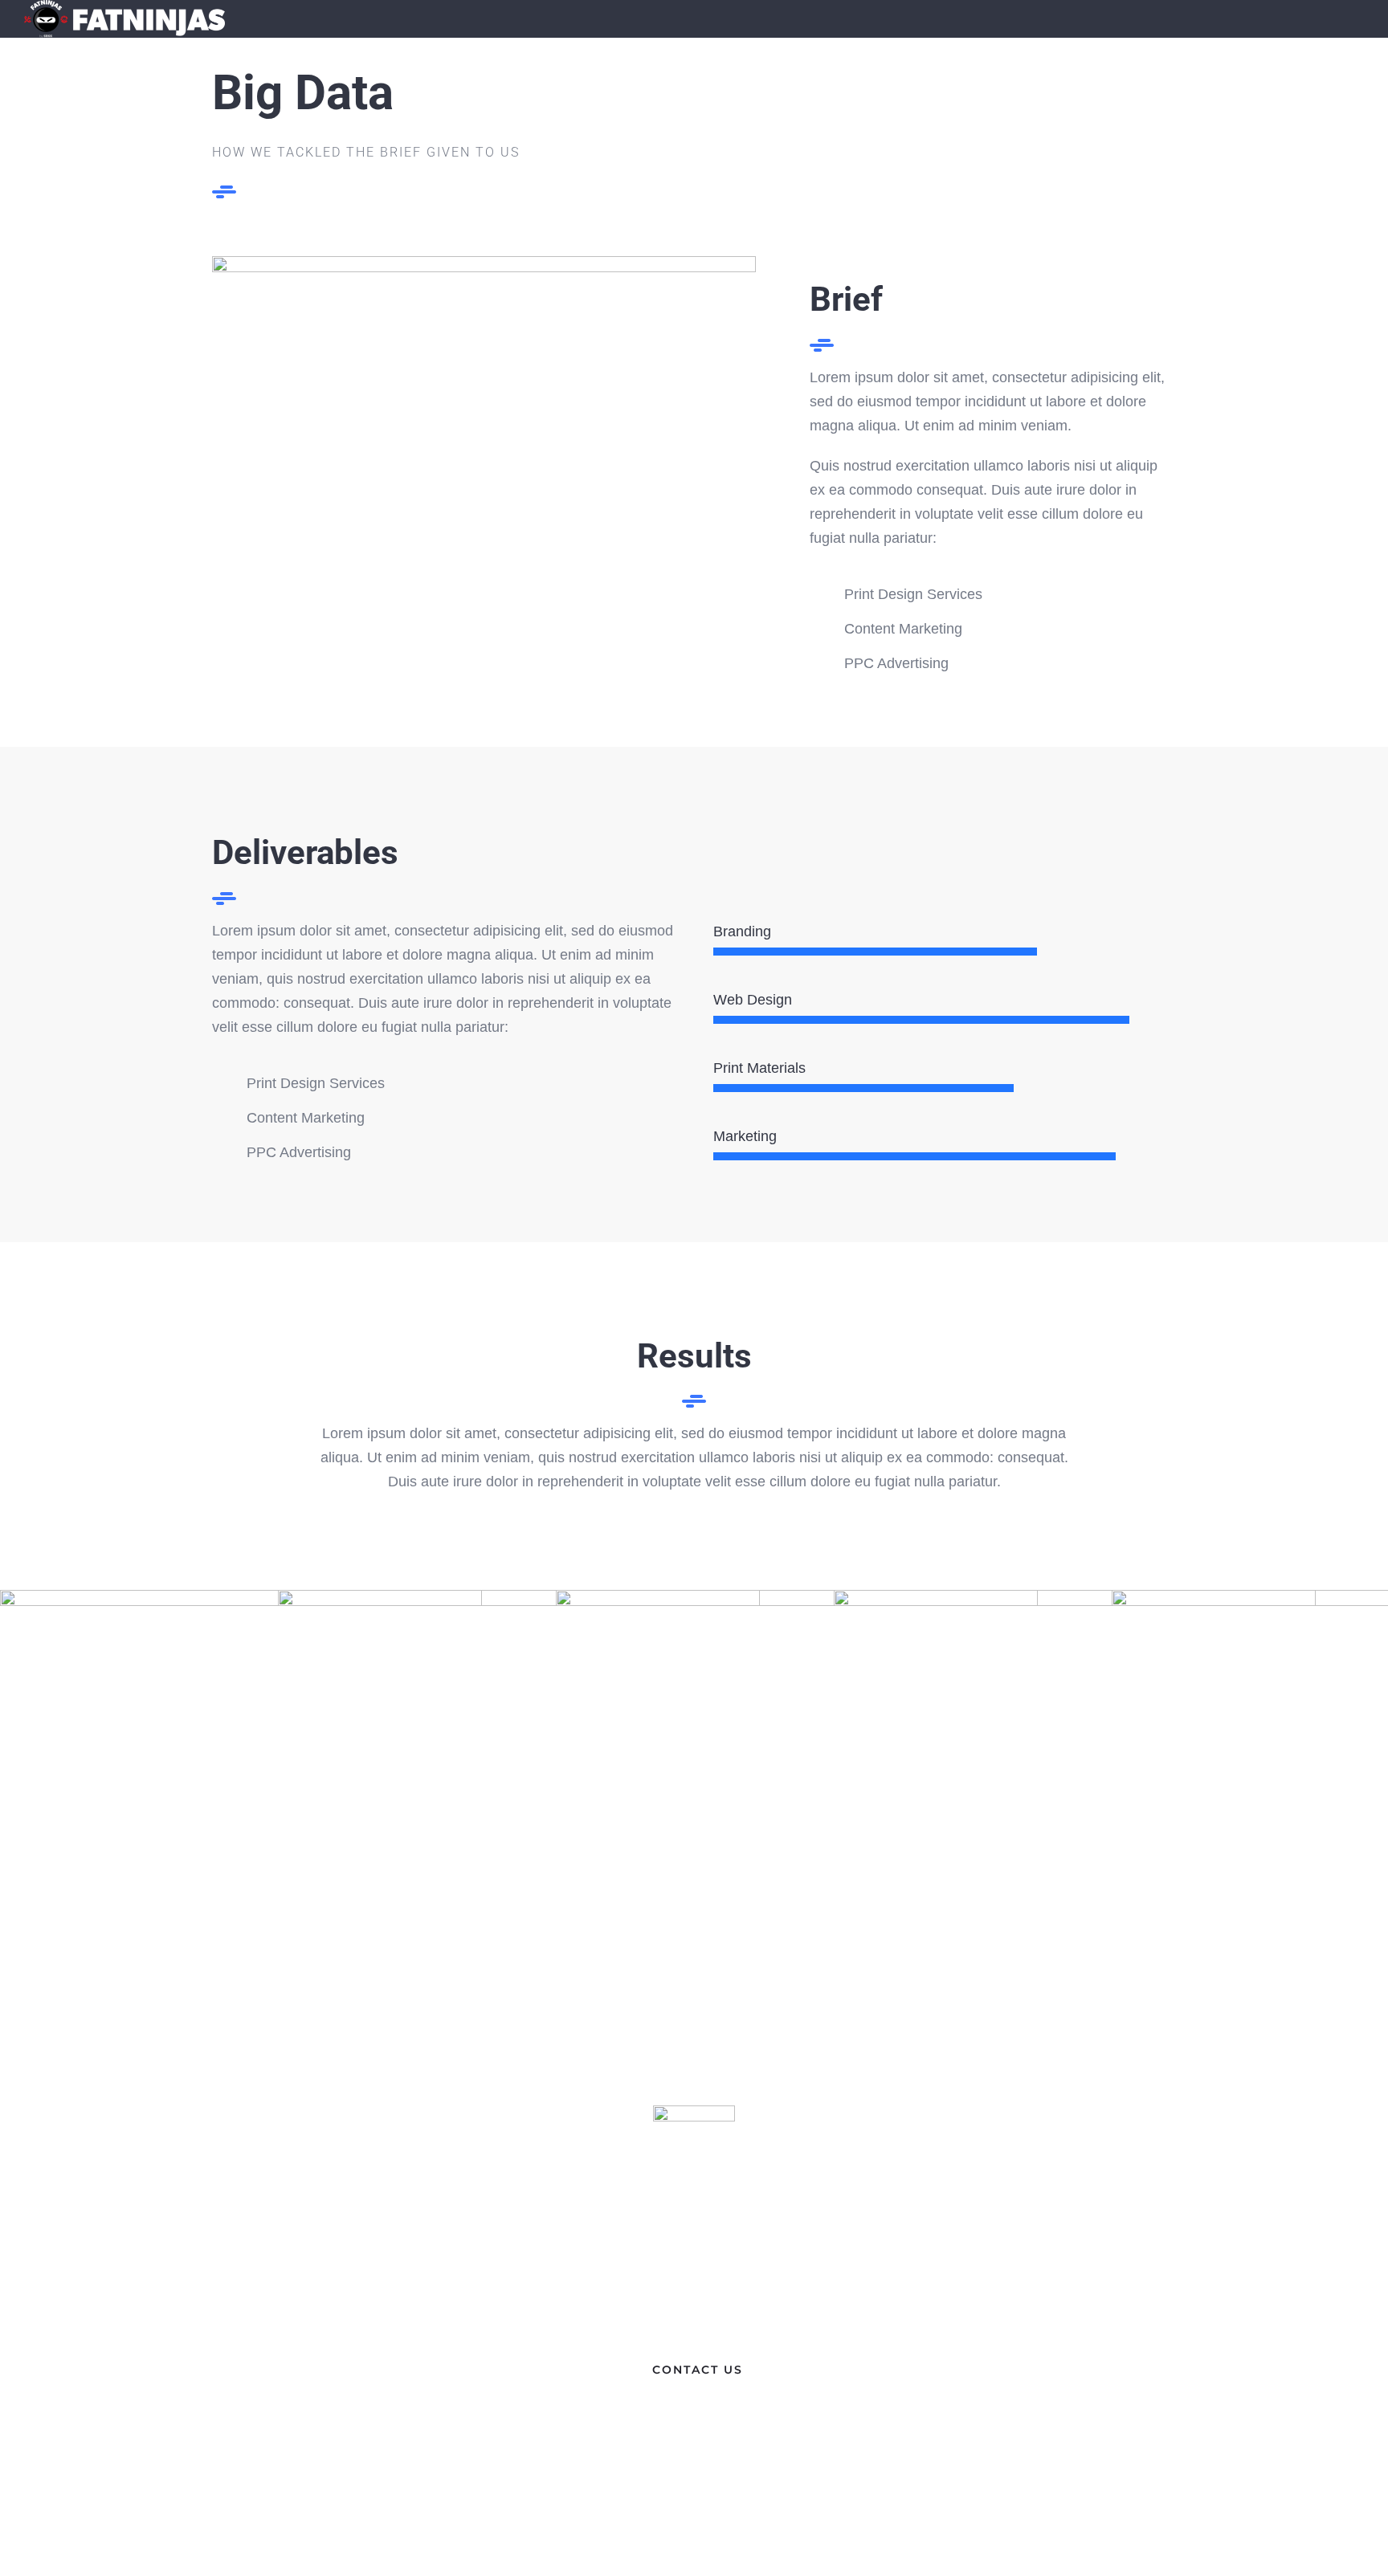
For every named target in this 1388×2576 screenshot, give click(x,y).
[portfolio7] (484, 263)
